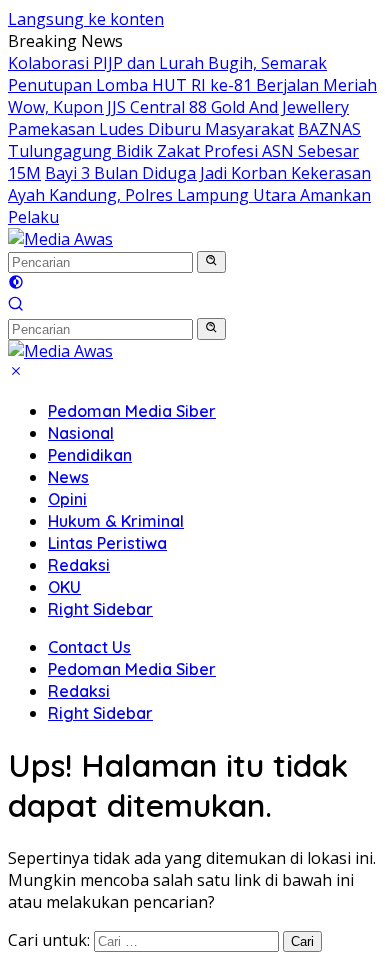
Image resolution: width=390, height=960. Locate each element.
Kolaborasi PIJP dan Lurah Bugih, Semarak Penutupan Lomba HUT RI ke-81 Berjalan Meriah (192, 74)
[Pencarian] (16, 306)
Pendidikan (90, 455)
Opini (67, 499)
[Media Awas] (60, 239)
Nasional (81, 433)
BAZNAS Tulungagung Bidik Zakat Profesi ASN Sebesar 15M (184, 151)
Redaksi (79, 565)
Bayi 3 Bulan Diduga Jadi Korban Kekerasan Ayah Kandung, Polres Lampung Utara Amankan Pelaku (189, 195)
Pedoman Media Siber (132, 411)
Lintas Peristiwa (107, 543)
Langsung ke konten (86, 19)
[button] (211, 262)
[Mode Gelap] (16, 284)
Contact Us (89, 647)
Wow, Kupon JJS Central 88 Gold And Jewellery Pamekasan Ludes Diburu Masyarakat (178, 118)
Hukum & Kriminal (116, 521)
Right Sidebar (100, 609)
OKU (64, 587)
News (68, 477)
